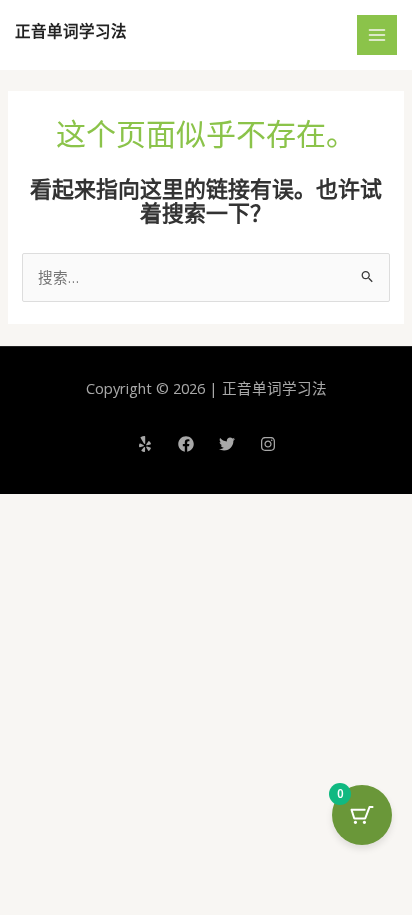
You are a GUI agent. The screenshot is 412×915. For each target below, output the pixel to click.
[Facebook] (186, 444)
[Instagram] (268, 444)
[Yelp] (145, 444)
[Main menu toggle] (377, 35)
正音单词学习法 (71, 31)
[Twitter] (227, 444)
